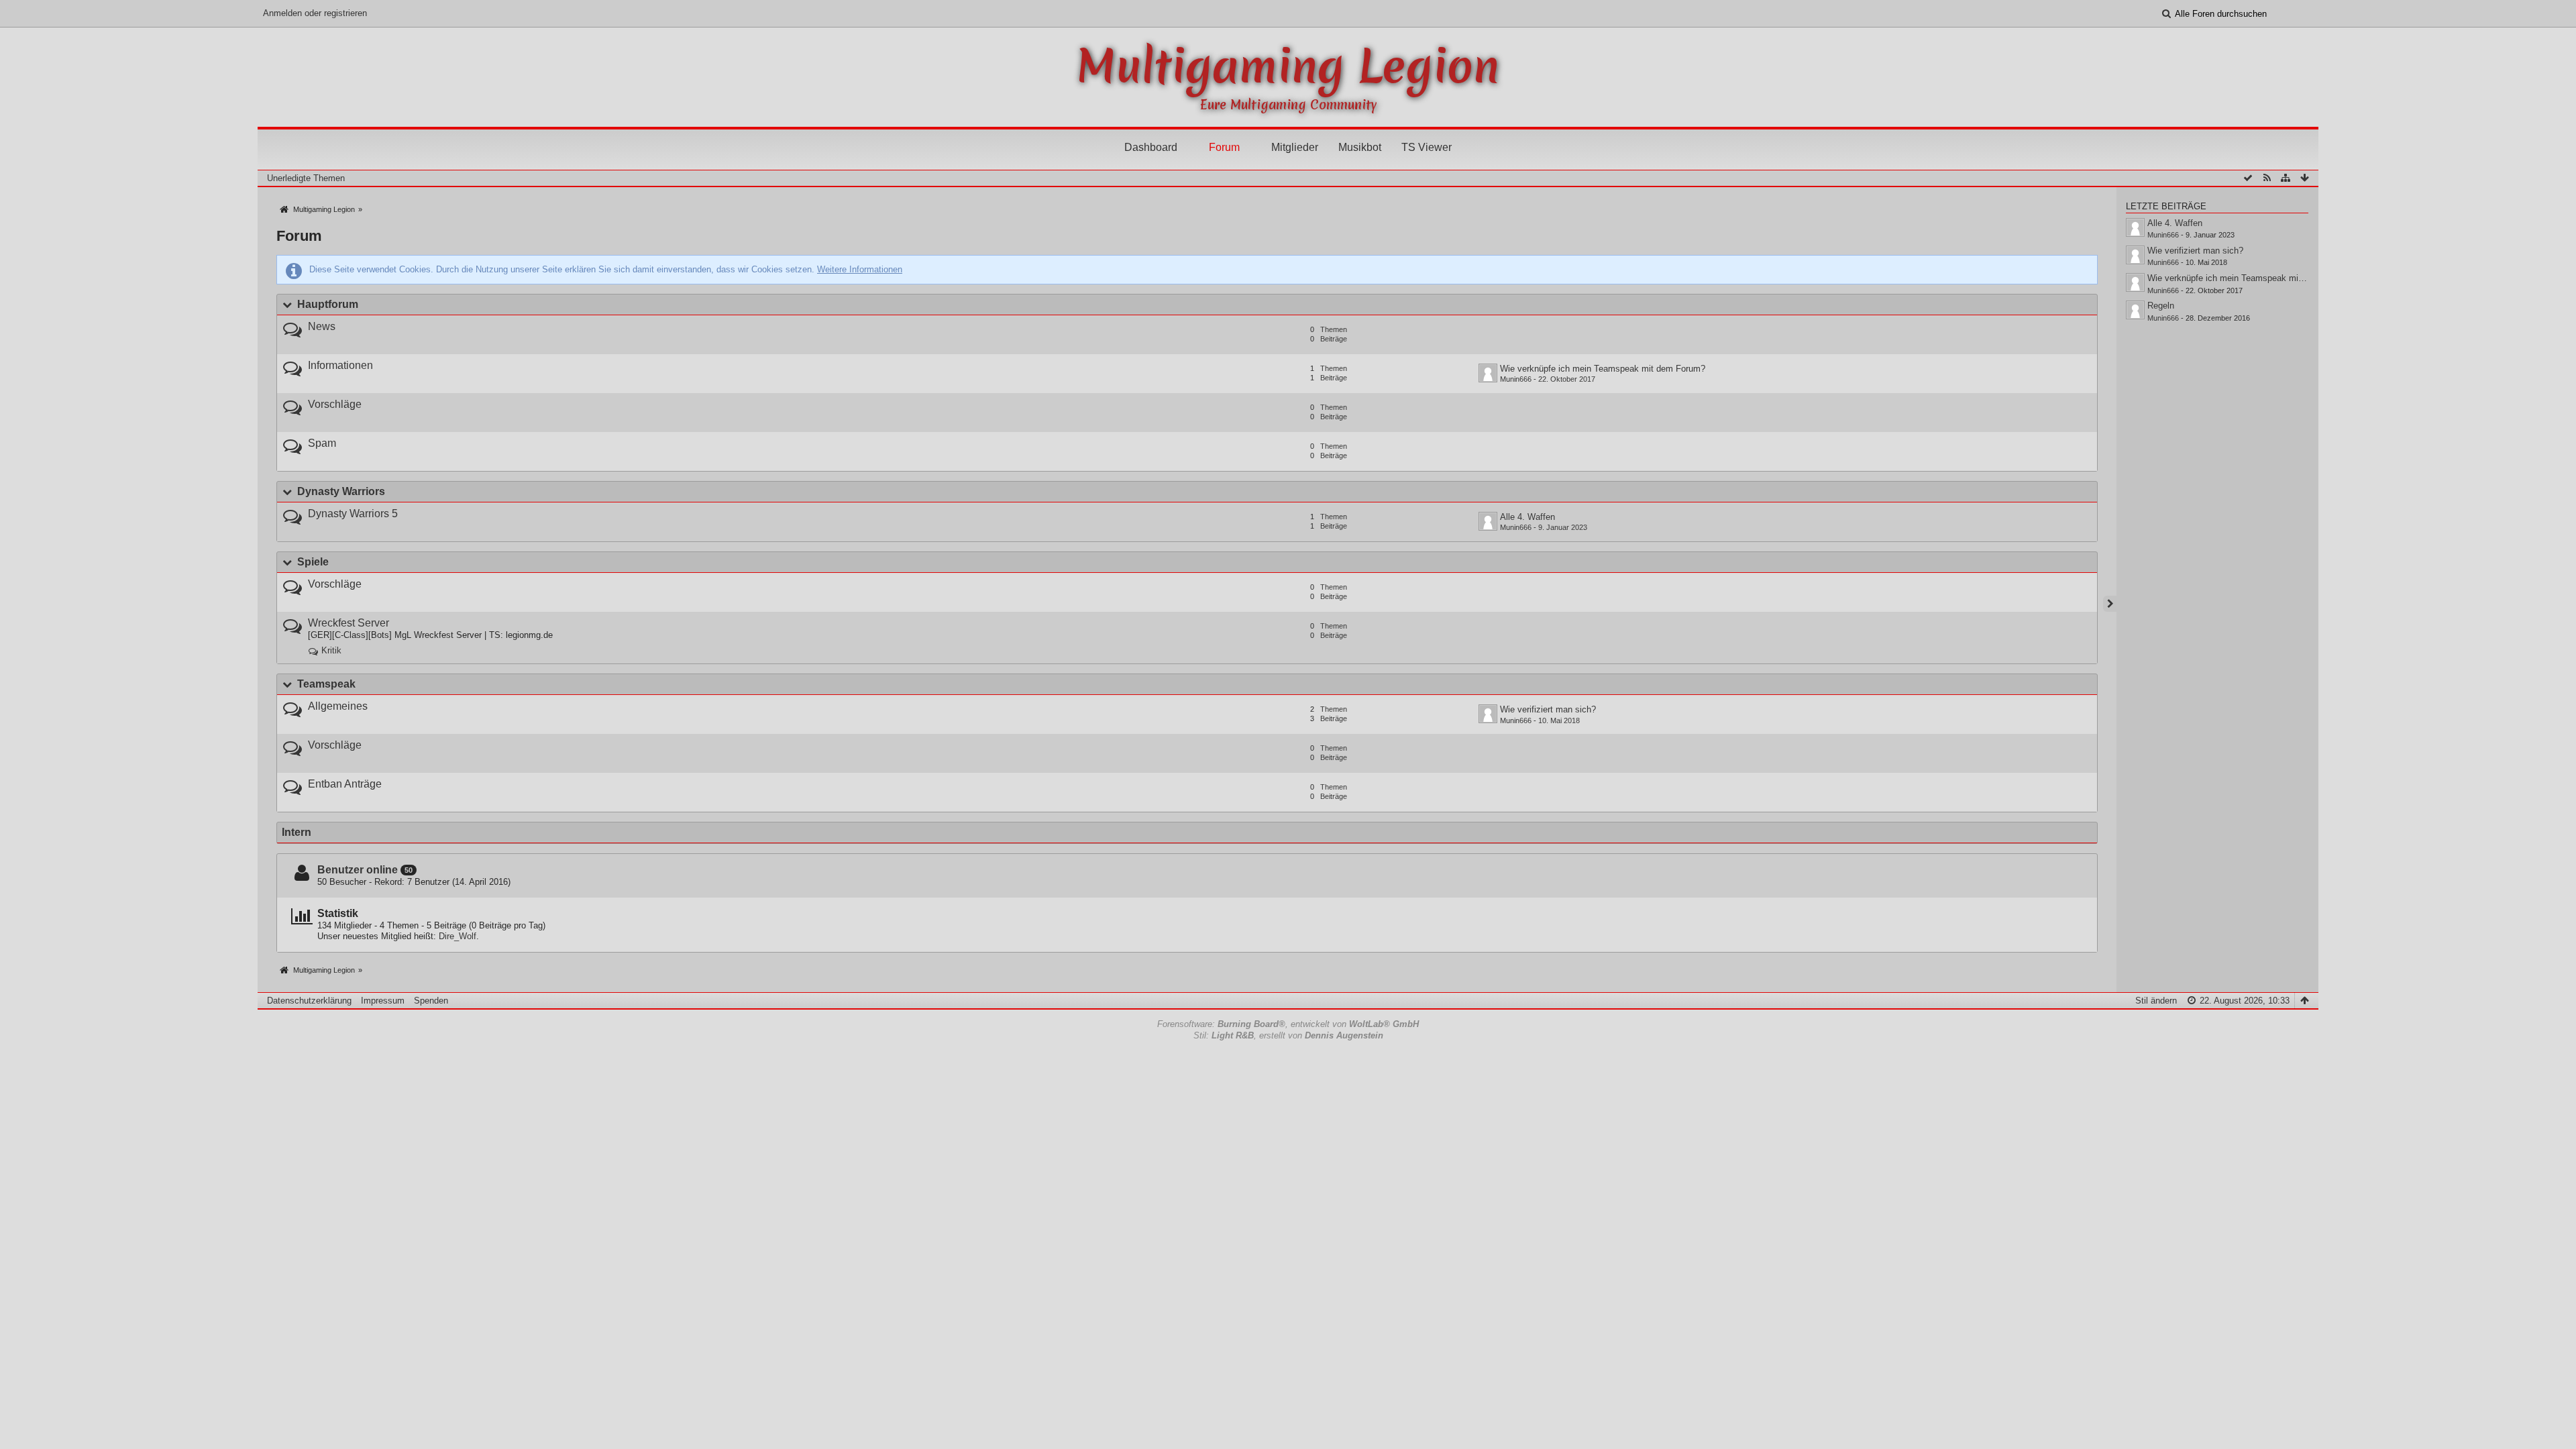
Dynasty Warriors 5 (353, 514)
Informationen (340, 365)
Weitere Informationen (860, 269)
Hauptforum (328, 304)
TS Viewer (1427, 147)
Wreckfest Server (348, 623)
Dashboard (1151, 147)
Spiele (313, 562)
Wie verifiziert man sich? (1548, 709)
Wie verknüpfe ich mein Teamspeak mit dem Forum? (1603, 369)
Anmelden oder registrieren (315, 13)
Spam (322, 443)
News (322, 326)
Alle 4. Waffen (1527, 517)
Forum (1224, 147)
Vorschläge (335, 404)
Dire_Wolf (458, 936)
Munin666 (1516, 379)
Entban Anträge (345, 784)
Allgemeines (338, 706)
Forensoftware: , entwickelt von (1288, 1024)
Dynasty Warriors (341, 491)
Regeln (2161, 306)
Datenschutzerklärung (309, 1001)
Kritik (331, 650)
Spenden (431, 1001)
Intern (297, 832)
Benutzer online (358, 870)
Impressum (383, 1001)
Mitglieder (1295, 147)
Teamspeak (326, 684)
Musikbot (1360, 147)
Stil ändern (2156, 1001)
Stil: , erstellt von (1288, 1035)
